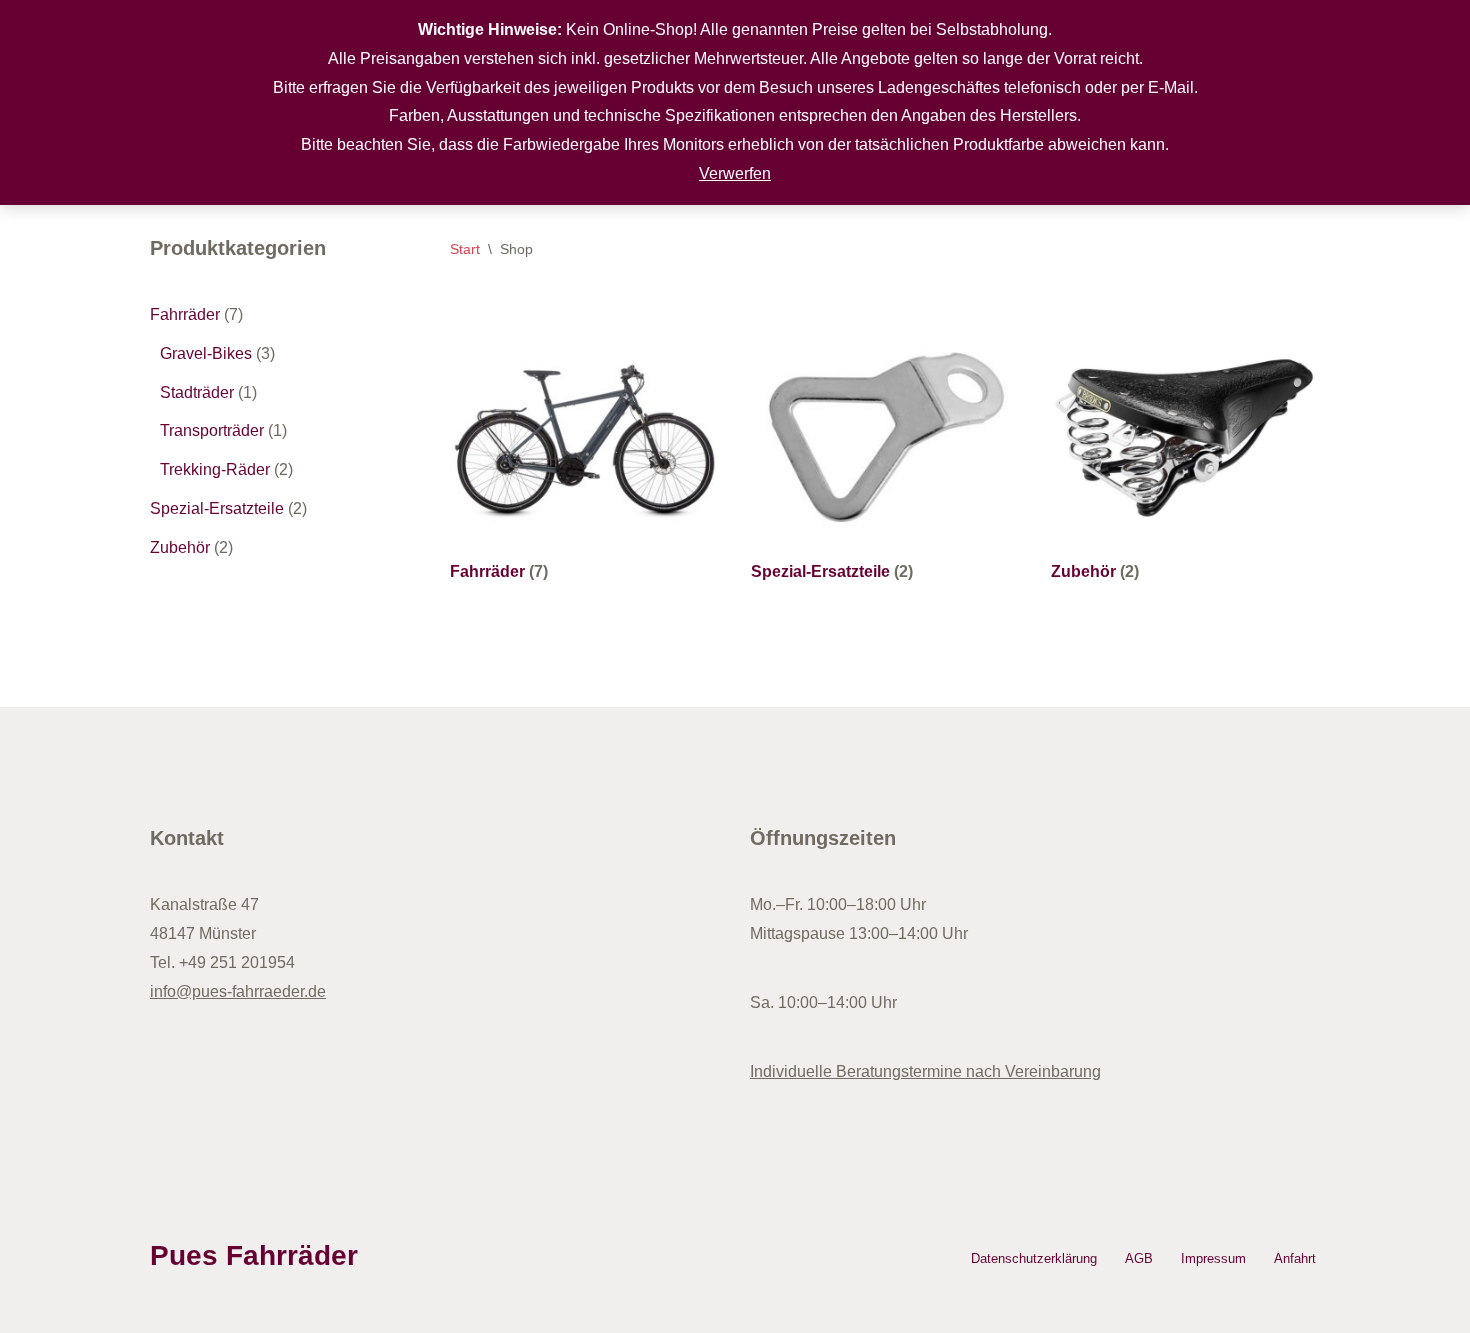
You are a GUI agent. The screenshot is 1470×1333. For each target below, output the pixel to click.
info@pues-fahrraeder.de (238, 991)
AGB (1139, 1258)
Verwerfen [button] (735, 173)
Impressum (1213, 1258)
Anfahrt (1295, 1258)
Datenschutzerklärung (1034, 1258)
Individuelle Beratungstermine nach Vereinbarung (925, 1071)
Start (465, 249)
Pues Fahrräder (254, 1255)
